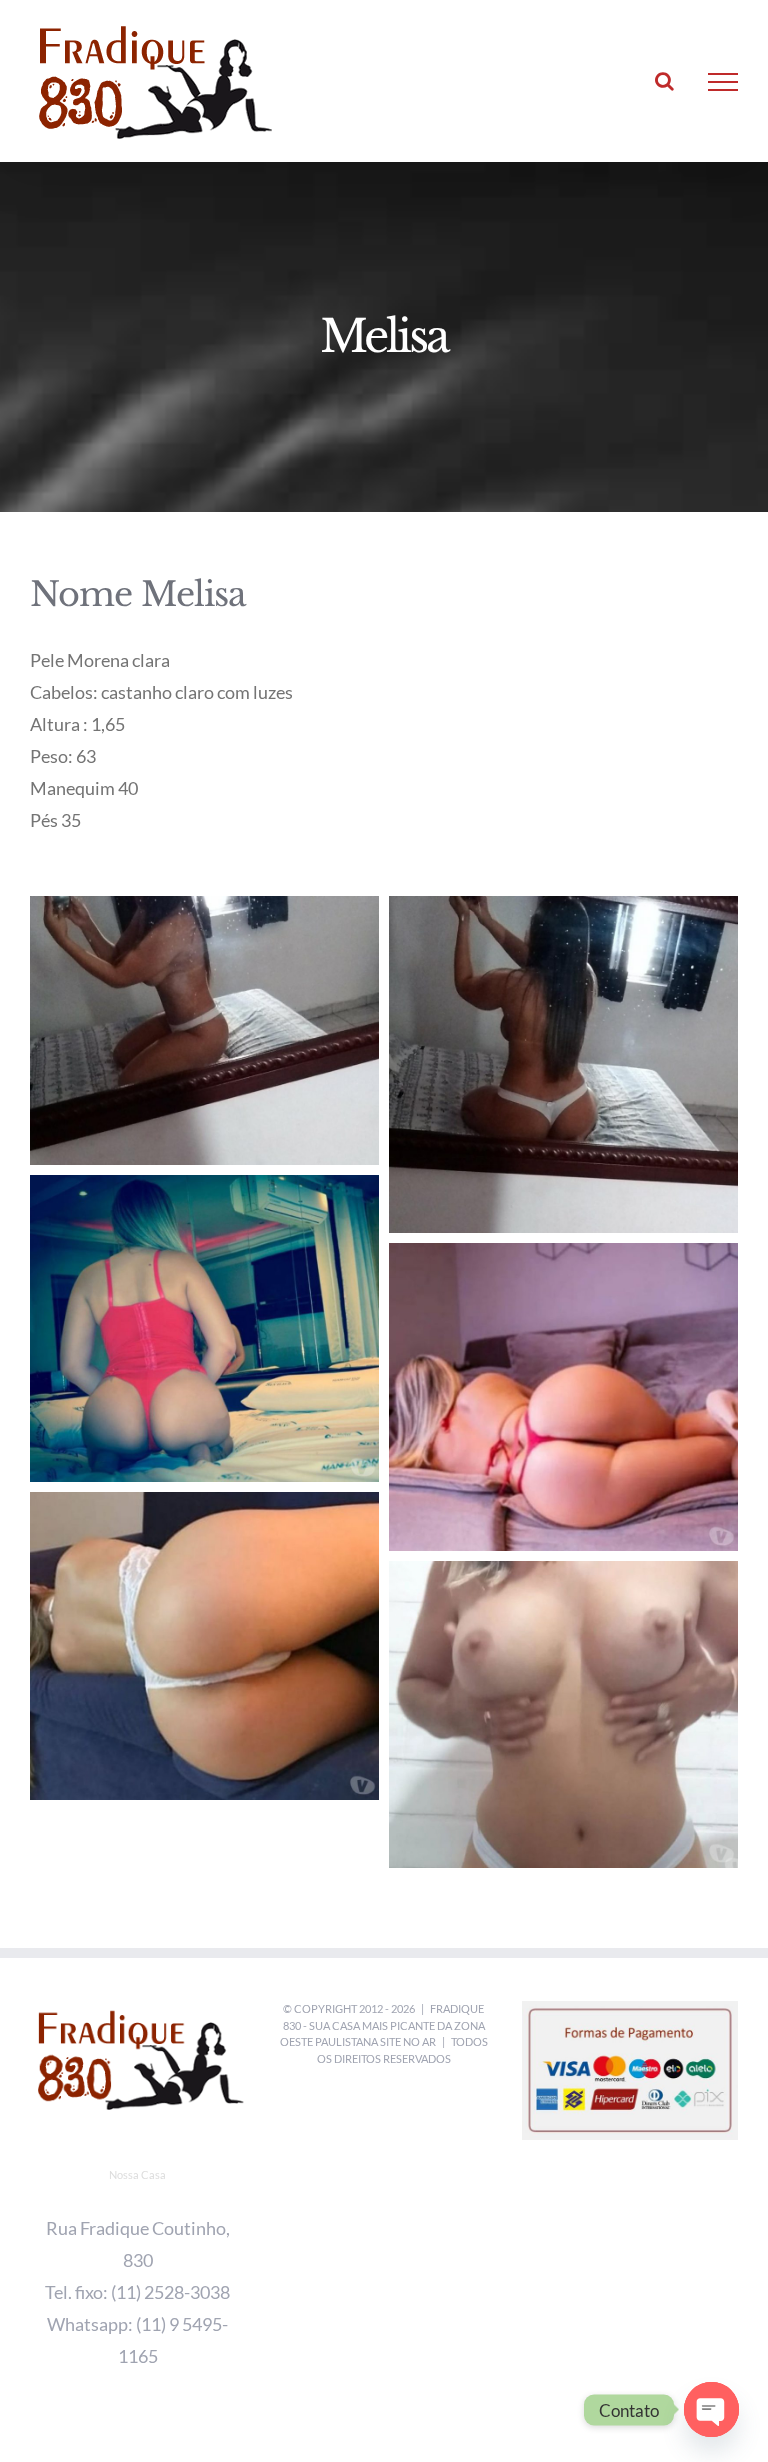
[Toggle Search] (664, 81)
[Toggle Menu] (723, 82)
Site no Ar (408, 2041)
